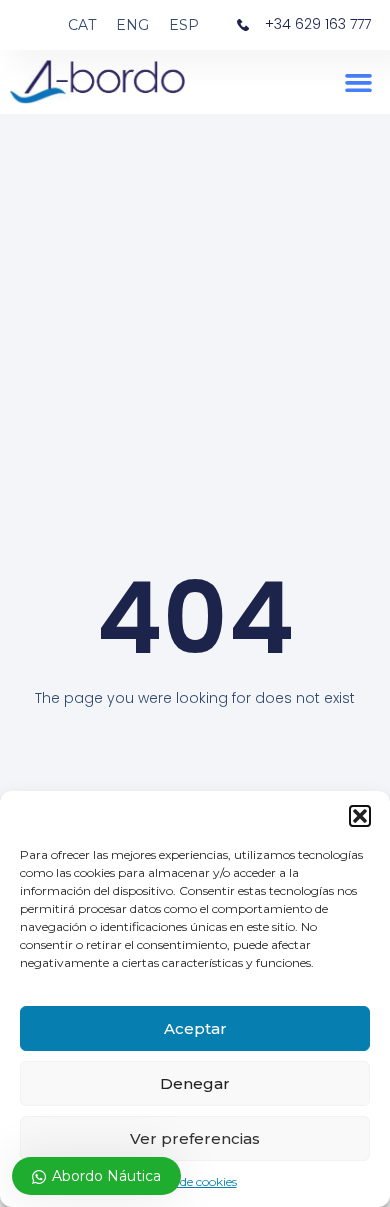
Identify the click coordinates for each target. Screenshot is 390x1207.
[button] (360, 816)
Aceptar (195, 1028)
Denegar (195, 1083)
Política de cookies (185, 1181)
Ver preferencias (195, 1138)
